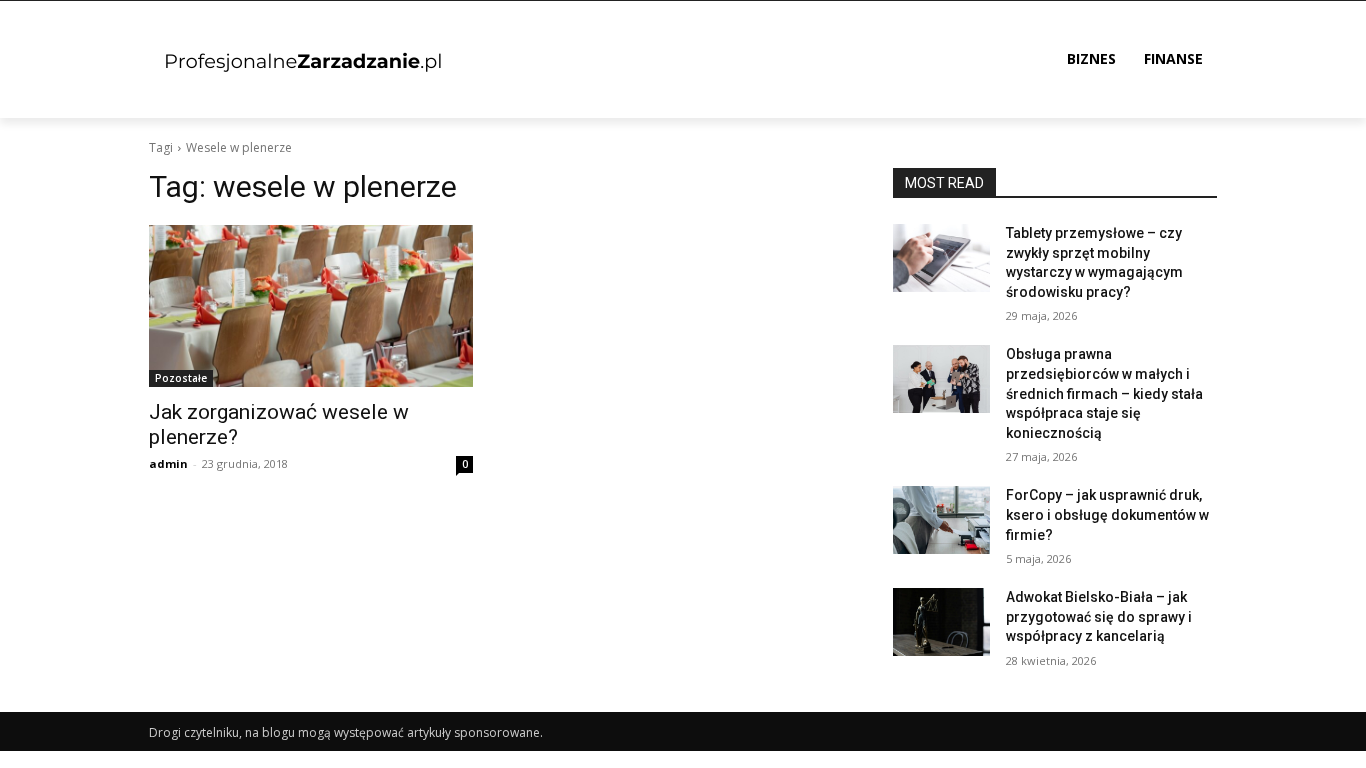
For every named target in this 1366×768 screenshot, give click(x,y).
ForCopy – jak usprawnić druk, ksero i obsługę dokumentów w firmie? (1107, 514)
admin (168, 463)
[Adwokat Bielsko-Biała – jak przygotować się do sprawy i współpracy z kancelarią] (941, 622)
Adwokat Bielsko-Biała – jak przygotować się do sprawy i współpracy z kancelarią (1099, 616)
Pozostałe (181, 378)
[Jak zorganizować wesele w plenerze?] (311, 306)
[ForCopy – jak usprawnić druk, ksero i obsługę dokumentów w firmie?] (941, 520)
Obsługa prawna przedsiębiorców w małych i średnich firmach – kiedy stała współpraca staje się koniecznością (1104, 393)
